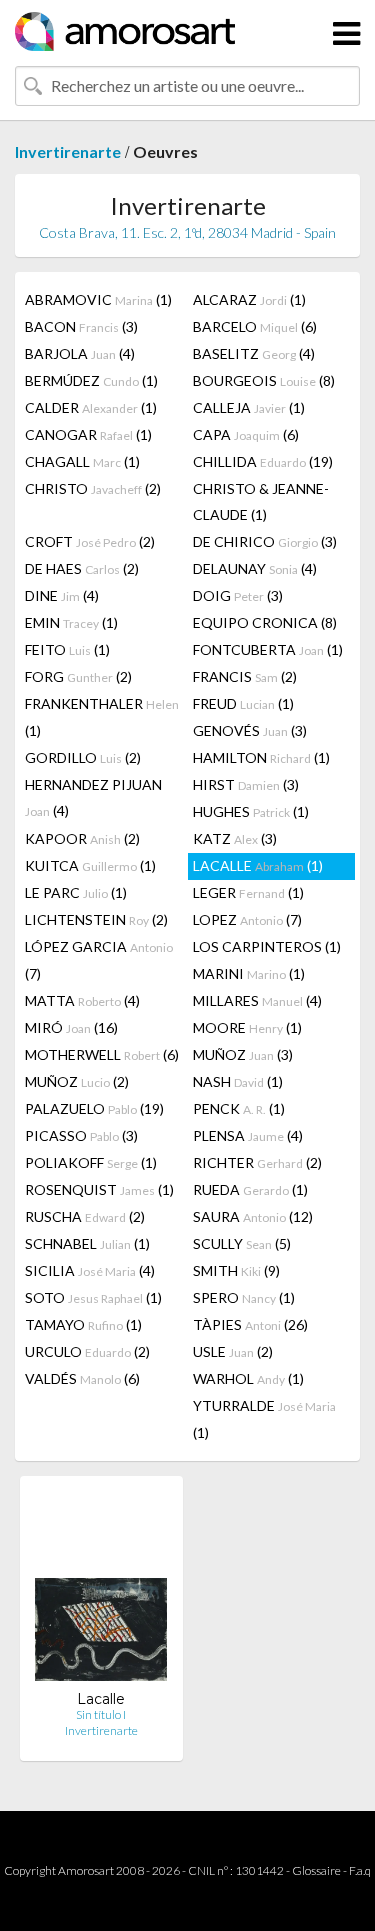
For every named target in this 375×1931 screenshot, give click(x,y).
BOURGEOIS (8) (264, 380)
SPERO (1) (244, 1297)
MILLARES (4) (257, 1000)
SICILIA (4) (90, 1270)
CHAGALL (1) (82, 461)
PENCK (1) (239, 1108)
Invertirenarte (68, 151)
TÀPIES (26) (250, 1324)
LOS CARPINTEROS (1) (267, 946)
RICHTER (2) (257, 1162)
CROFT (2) (90, 541)
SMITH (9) (236, 1270)
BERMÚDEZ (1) (91, 380)
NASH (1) (238, 1081)
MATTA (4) (82, 1000)
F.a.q (360, 1870)
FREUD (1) (243, 703)
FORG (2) (78, 676)
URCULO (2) (87, 1351)
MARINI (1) (249, 973)
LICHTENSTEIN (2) (96, 919)
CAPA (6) (246, 434)
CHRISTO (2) (93, 488)
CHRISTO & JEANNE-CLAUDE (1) (261, 501)
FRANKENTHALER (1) (102, 717)
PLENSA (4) (248, 1135)
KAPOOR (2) (82, 838)
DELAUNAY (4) (255, 568)
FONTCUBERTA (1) (268, 649)
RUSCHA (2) (85, 1216)
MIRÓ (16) (71, 1027)
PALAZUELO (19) (94, 1108)
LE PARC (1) (76, 892)
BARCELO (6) (255, 326)
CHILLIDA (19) (263, 461)
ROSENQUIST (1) (99, 1189)
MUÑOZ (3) (243, 1054)
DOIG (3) (238, 595)
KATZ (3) (235, 838)
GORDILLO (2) (83, 757)
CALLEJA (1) (249, 407)
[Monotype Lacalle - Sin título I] (101, 1590)
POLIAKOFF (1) (91, 1162)
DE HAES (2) (82, 568)
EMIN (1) (71, 622)
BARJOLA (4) (80, 353)
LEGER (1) (248, 892)
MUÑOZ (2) (77, 1081)
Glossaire (316, 1870)
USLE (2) (233, 1351)
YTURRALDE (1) (264, 1419)
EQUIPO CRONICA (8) (265, 622)
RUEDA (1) (250, 1189)
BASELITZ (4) (254, 353)
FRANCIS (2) (245, 676)
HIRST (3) (246, 784)
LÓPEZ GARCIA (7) (99, 960)
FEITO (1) (67, 649)
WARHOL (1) (248, 1378)
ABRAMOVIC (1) (98, 299)
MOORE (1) (247, 1027)
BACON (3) (81, 326)
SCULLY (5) (242, 1243)
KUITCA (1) (90, 865)
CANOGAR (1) (88, 434)
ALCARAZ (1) (249, 299)
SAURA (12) (253, 1216)
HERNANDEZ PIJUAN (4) (93, 797)
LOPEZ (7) (247, 919)
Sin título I (101, 1714)
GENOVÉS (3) (250, 730)
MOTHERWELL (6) (102, 1054)
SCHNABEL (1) (87, 1243)
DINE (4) (62, 595)
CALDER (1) (91, 407)
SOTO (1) (93, 1297)
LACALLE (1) (258, 865)
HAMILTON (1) (261, 757)
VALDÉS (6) (82, 1378)
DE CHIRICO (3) (265, 541)
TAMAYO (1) (83, 1324)
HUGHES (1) (251, 811)
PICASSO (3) (81, 1135)
